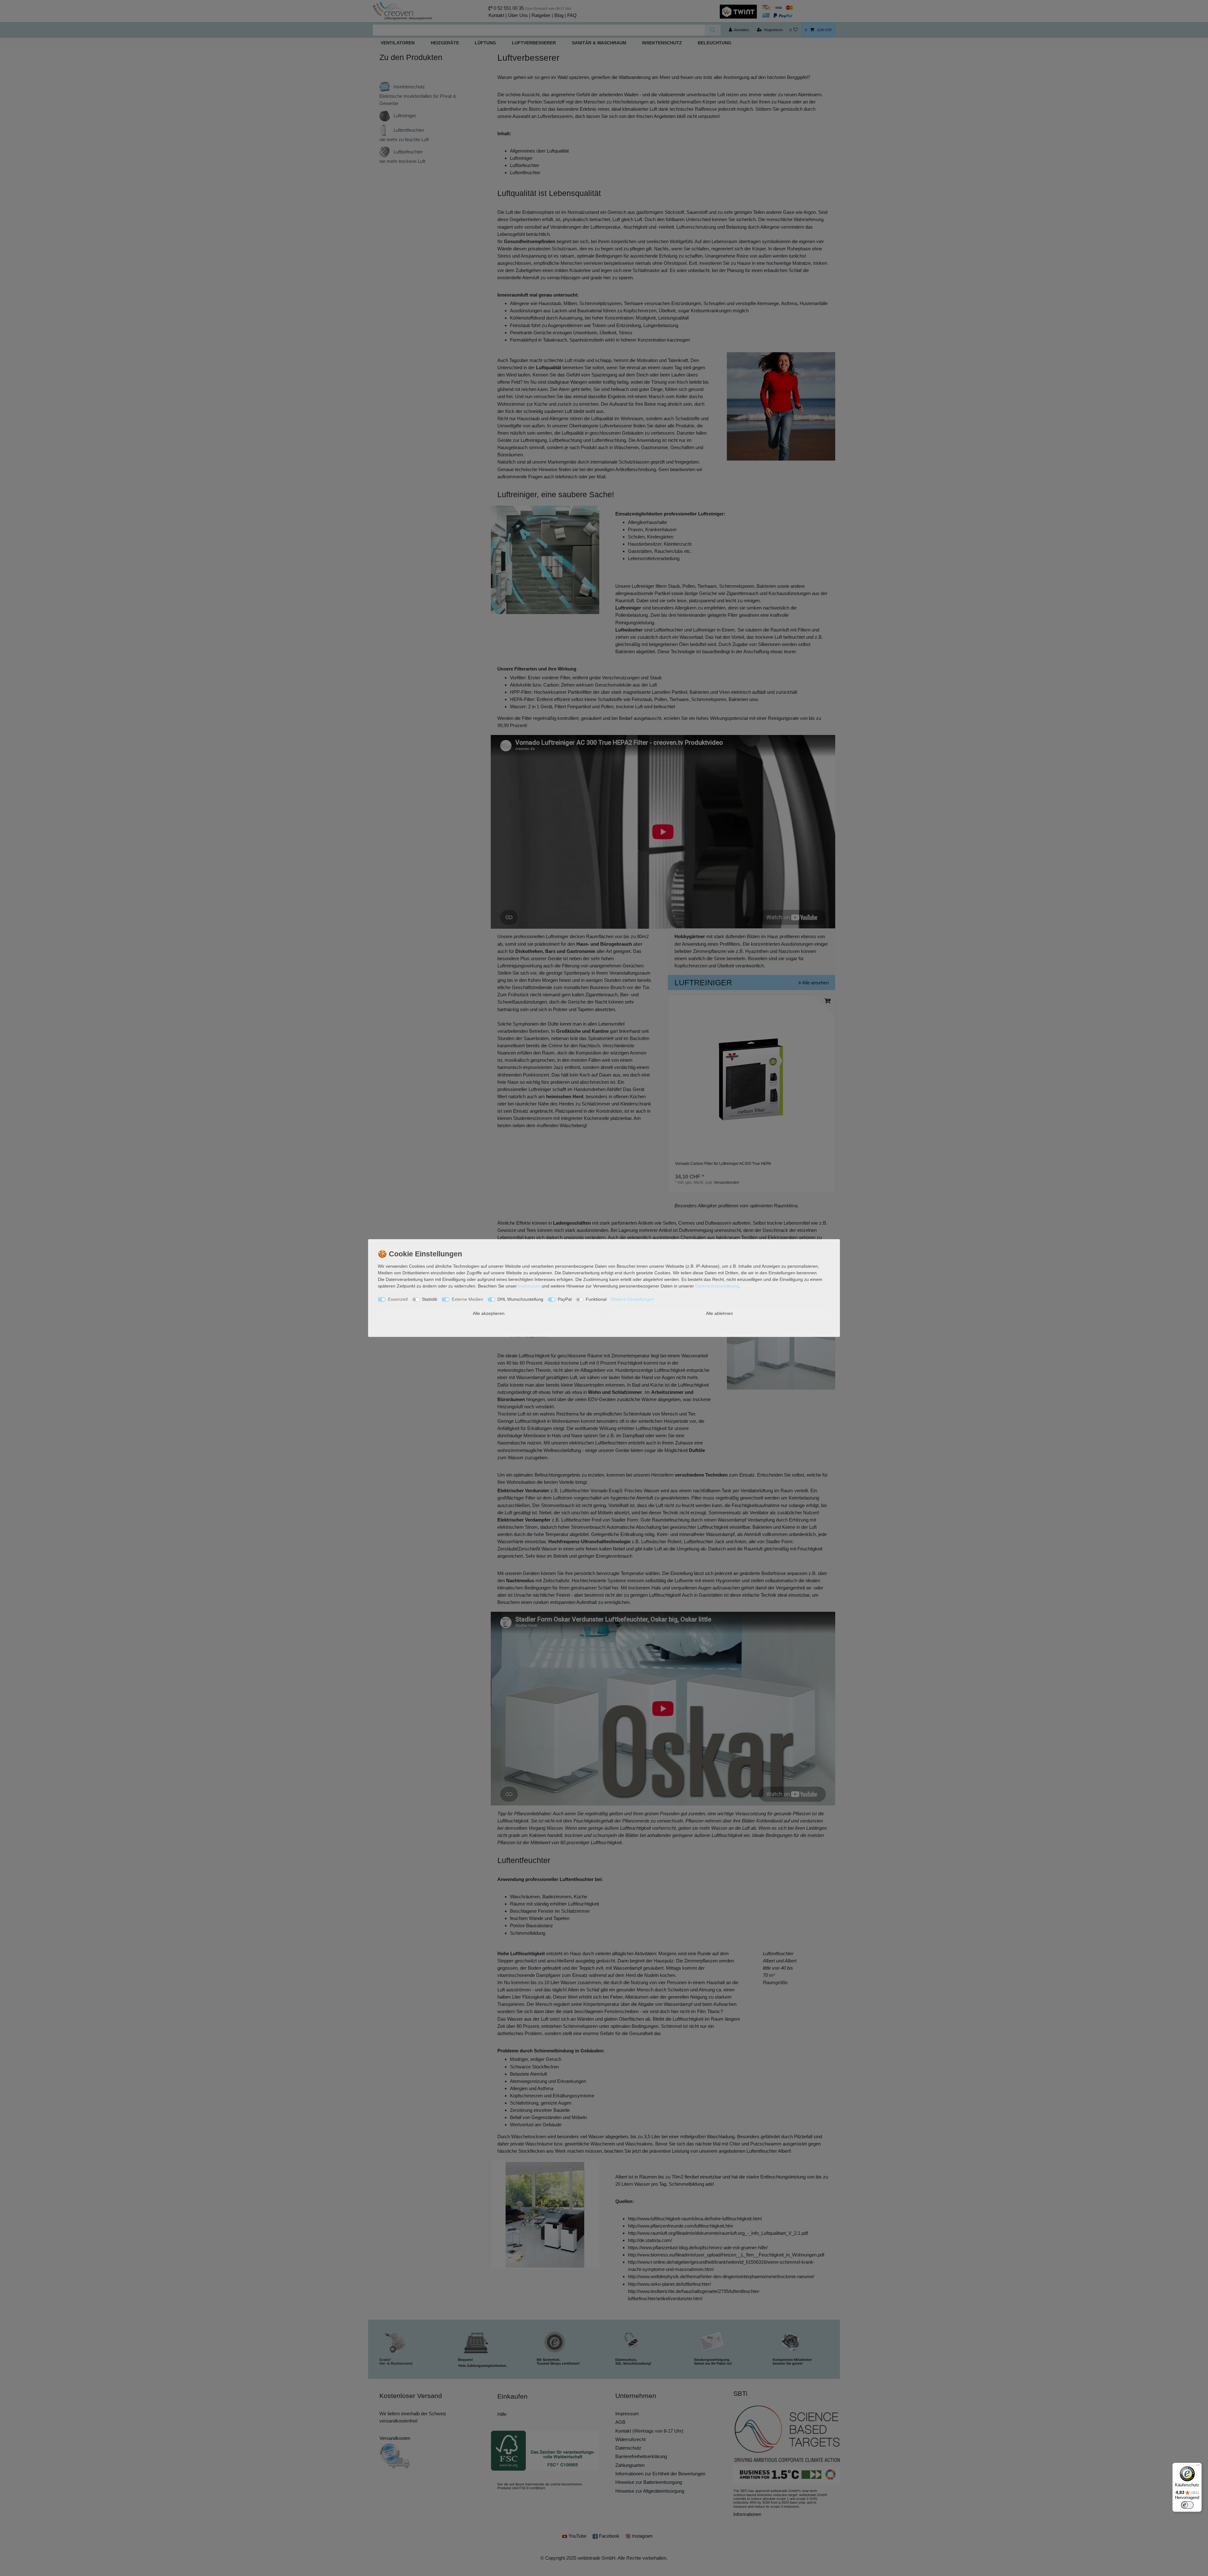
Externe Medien (467, 1299)
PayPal (565, 1299)
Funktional (596, 1299)
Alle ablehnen (719, 1313)
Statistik (430, 1299)
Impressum (529, 1286)
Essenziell (398, 1299)
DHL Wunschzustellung (520, 1299)
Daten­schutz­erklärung (717, 1286)
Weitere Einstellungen (633, 1299)
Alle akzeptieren (489, 1313)
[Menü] (1198, 2467)
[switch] (1187, 2505)
